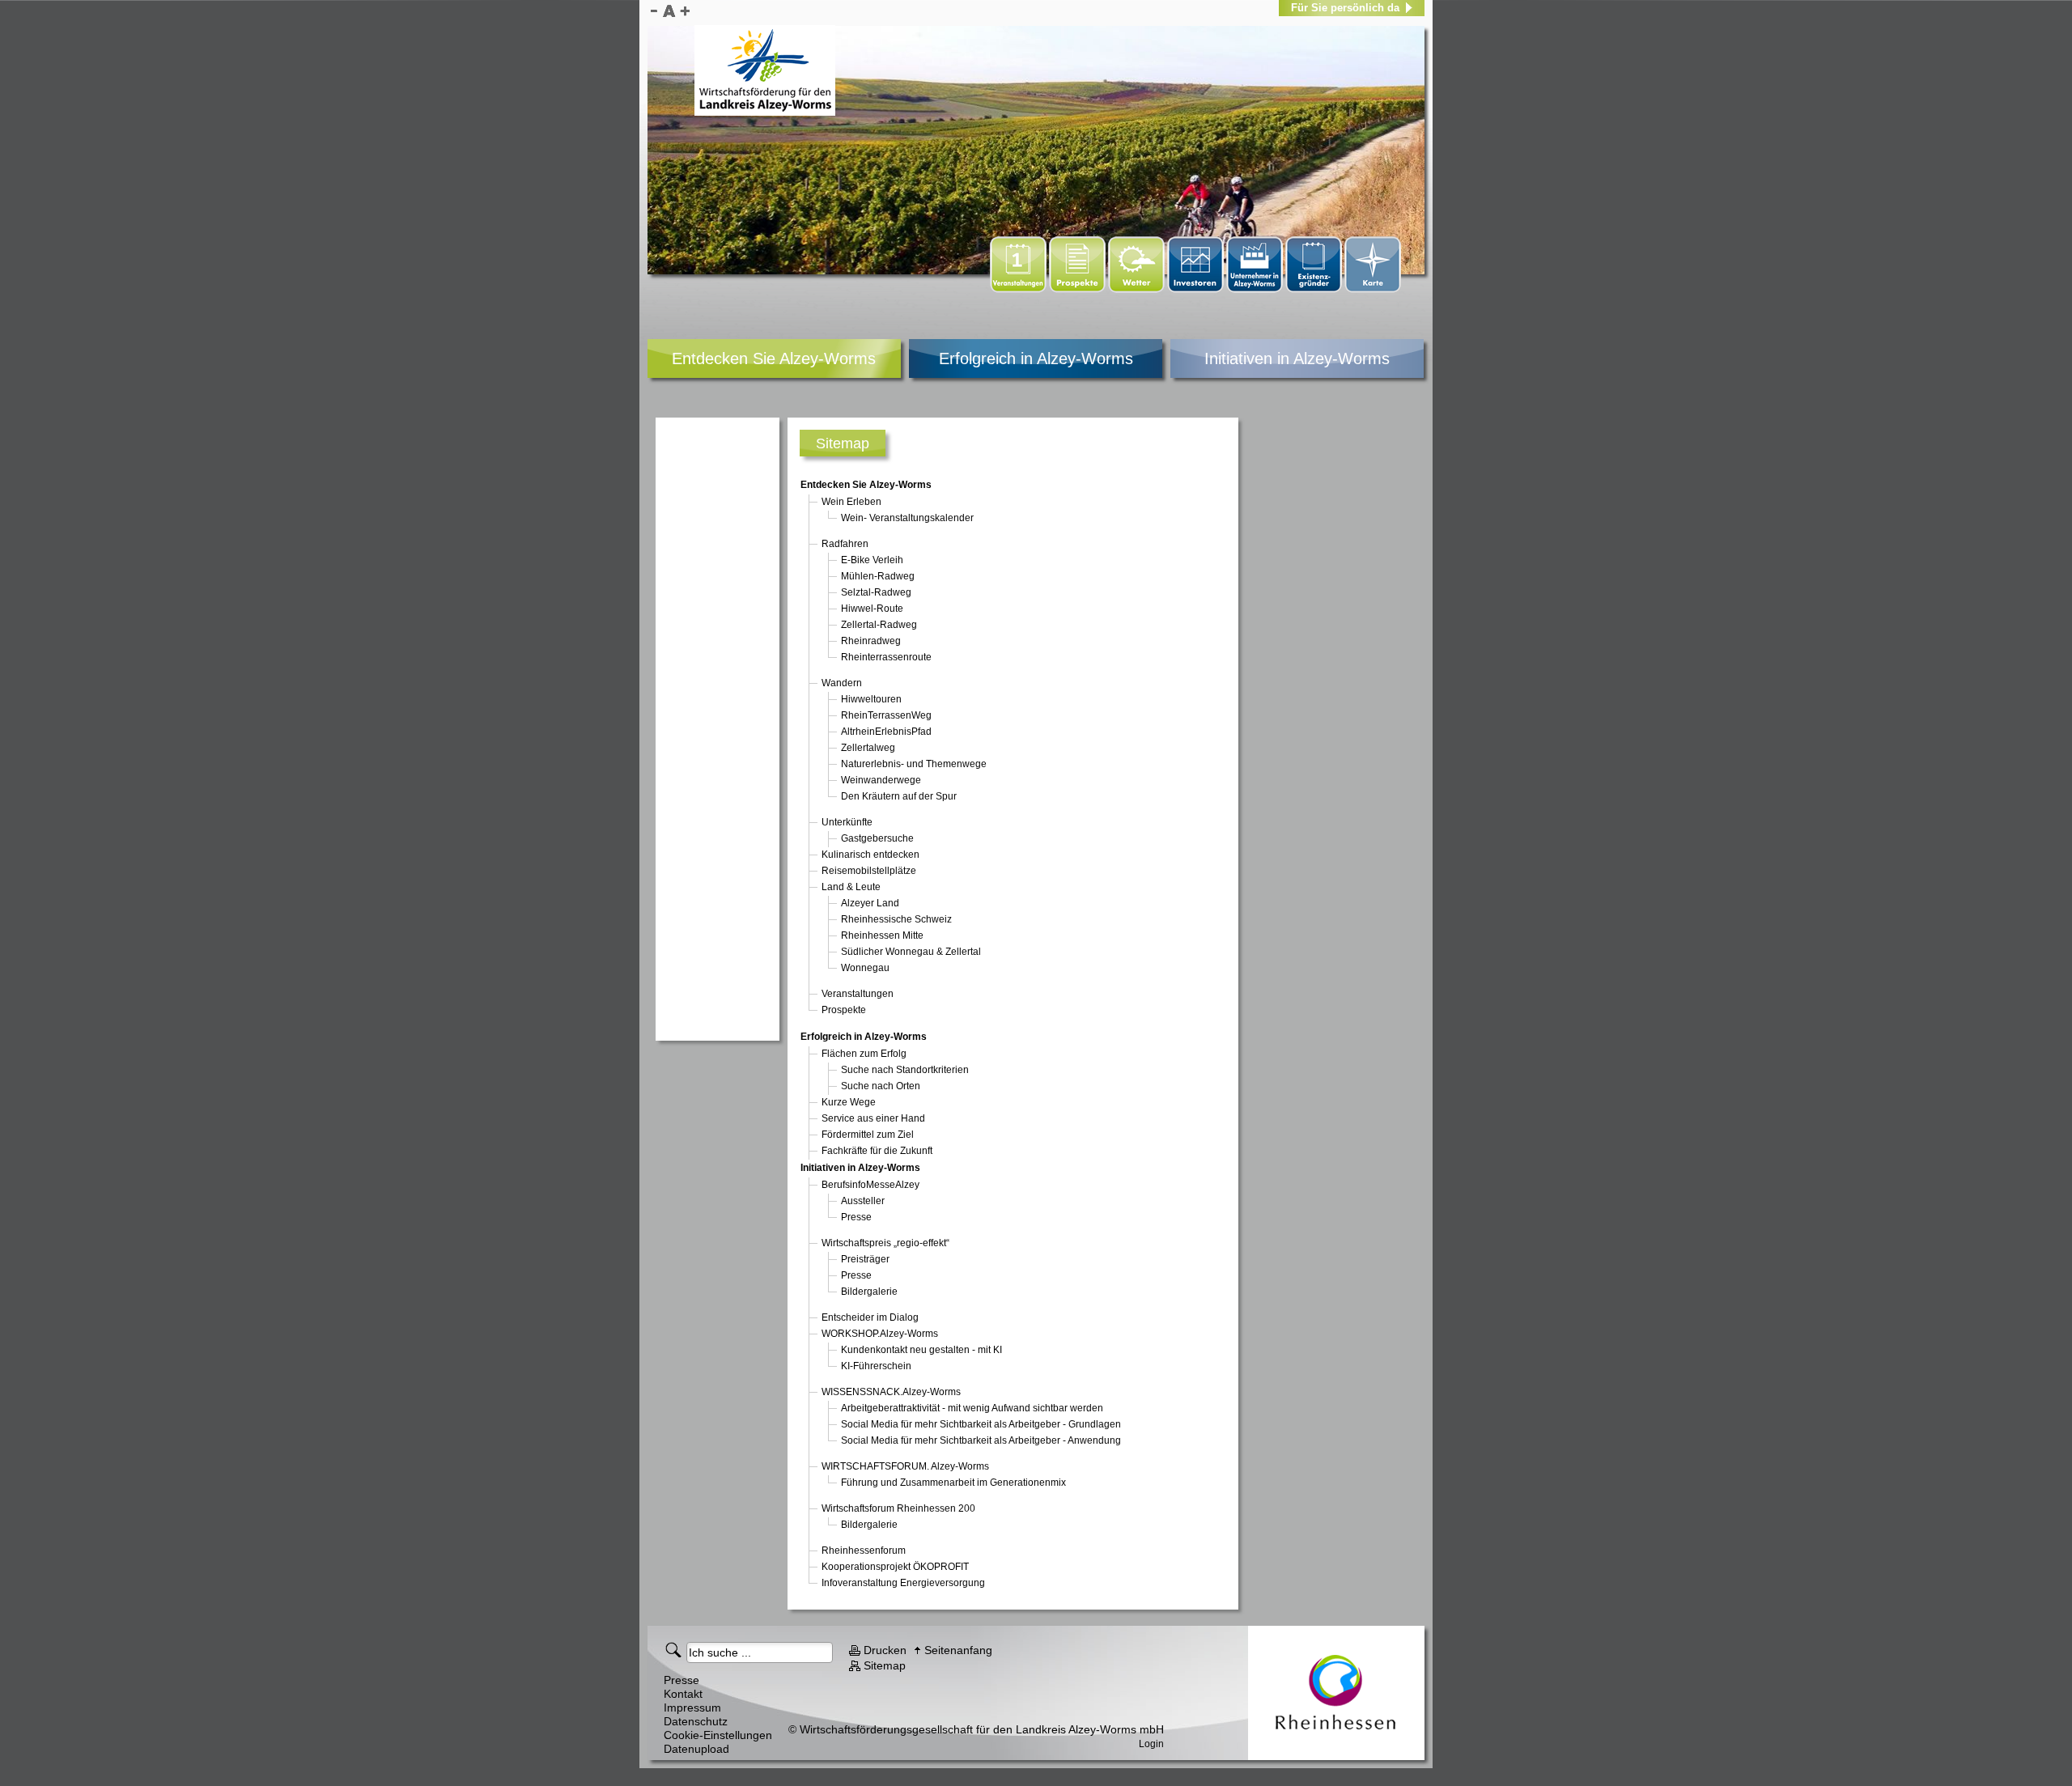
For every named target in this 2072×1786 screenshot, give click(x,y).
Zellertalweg (868, 748)
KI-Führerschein (876, 1366)
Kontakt (683, 1694)
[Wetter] (1138, 290)
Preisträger (865, 1259)
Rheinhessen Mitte (882, 935)
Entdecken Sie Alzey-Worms (774, 358)
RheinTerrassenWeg (886, 715)
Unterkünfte (847, 822)
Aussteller (863, 1201)
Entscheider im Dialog (870, 1317)
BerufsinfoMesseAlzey (870, 1185)
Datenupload (696, 1749)
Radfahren (845, 544)
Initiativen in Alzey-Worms (1297, 358)
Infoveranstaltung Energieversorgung (903, 1583)
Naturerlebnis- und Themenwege (914, 764)
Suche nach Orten (881, 1086)
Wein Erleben (851, 502)
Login (1151, 1744)
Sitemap (885, 1665)
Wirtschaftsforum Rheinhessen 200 (898, 1508)
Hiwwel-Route (872, 609)
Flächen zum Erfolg (864, 1054)
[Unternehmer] (1256, 290)
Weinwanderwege (881, 780)
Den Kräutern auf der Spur (899, 796)
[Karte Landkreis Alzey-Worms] (1373, 290)
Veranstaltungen (858, 994)
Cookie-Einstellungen (718, 1735)
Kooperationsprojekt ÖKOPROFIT (895, 1567)
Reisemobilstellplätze (869, 871)
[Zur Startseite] (765, 70)
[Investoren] (1197, 290)
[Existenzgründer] (1315, 290)
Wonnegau (865, 968)
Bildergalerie (869, 1292)
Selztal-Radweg (876, 592)
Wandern (842, 683)
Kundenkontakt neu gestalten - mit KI (921, 1350)
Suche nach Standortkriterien (905, 1070)
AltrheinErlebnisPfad (886, 732)
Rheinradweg (871, 641)
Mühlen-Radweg (878, 576)
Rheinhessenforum (864, 1551)
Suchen (676, 1649)
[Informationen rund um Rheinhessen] (1336, 1693)
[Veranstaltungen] (1019, 290)
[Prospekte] (1078, 290)
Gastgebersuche (877, 838)
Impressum (692, 1708)
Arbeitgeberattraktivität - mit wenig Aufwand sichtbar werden (972, 1408)
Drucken (885, 1650)
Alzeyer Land (870, 903)
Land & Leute (851, 887)
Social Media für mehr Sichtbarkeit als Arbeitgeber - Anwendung (981, 1440)
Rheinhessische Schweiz (896, 919)
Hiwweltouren (871, 699)
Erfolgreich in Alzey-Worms (1036, 358)
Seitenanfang (958, 1650)
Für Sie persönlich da (1345, 8)
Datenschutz (696, 1721)
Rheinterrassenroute (886, 657)
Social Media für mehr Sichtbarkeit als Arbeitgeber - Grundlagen (981, 1424)
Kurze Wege (849, 1102)
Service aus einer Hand (873, 1118)
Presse (856, 1217)
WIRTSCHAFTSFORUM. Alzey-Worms (905, 1466)
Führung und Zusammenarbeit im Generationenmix (953, 1483)
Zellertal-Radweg (879, 625)
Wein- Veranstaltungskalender (907, 518)
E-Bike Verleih (872, 560)
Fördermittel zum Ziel (868, 1135)
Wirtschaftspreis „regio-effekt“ (885, 1243)
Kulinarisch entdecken (870, 855)
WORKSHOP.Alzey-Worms (880, 1334)
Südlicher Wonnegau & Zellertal (911, 952)
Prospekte (844, 1010)
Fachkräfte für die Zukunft (877, 1151)
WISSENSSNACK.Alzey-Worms (891, 1392)
